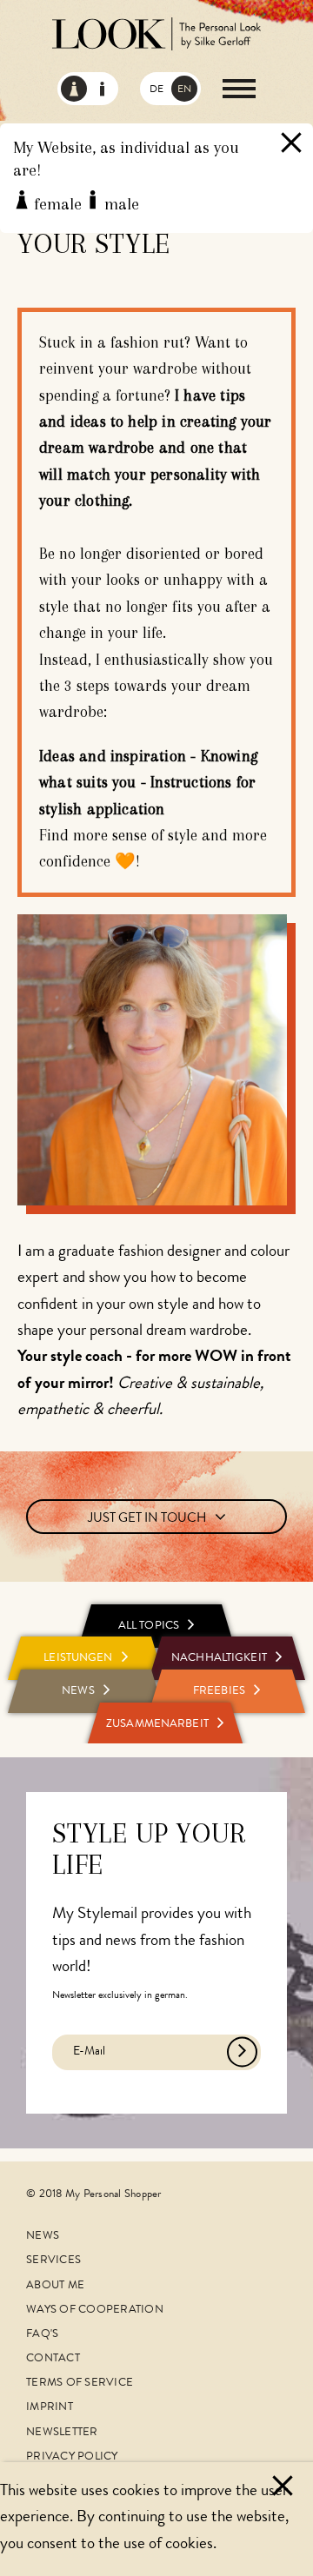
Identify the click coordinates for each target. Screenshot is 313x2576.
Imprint (50, 2408)
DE (156, 90)
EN (184, 90)
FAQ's (42, 2335)
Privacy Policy (72, 2457)
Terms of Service (80, 2383)
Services (53, 2261)
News (43, 2237)
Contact (53, 2359)
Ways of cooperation (95, 2310)
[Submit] (242, 2052)
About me (55, 2286)
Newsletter (62, 2433)
